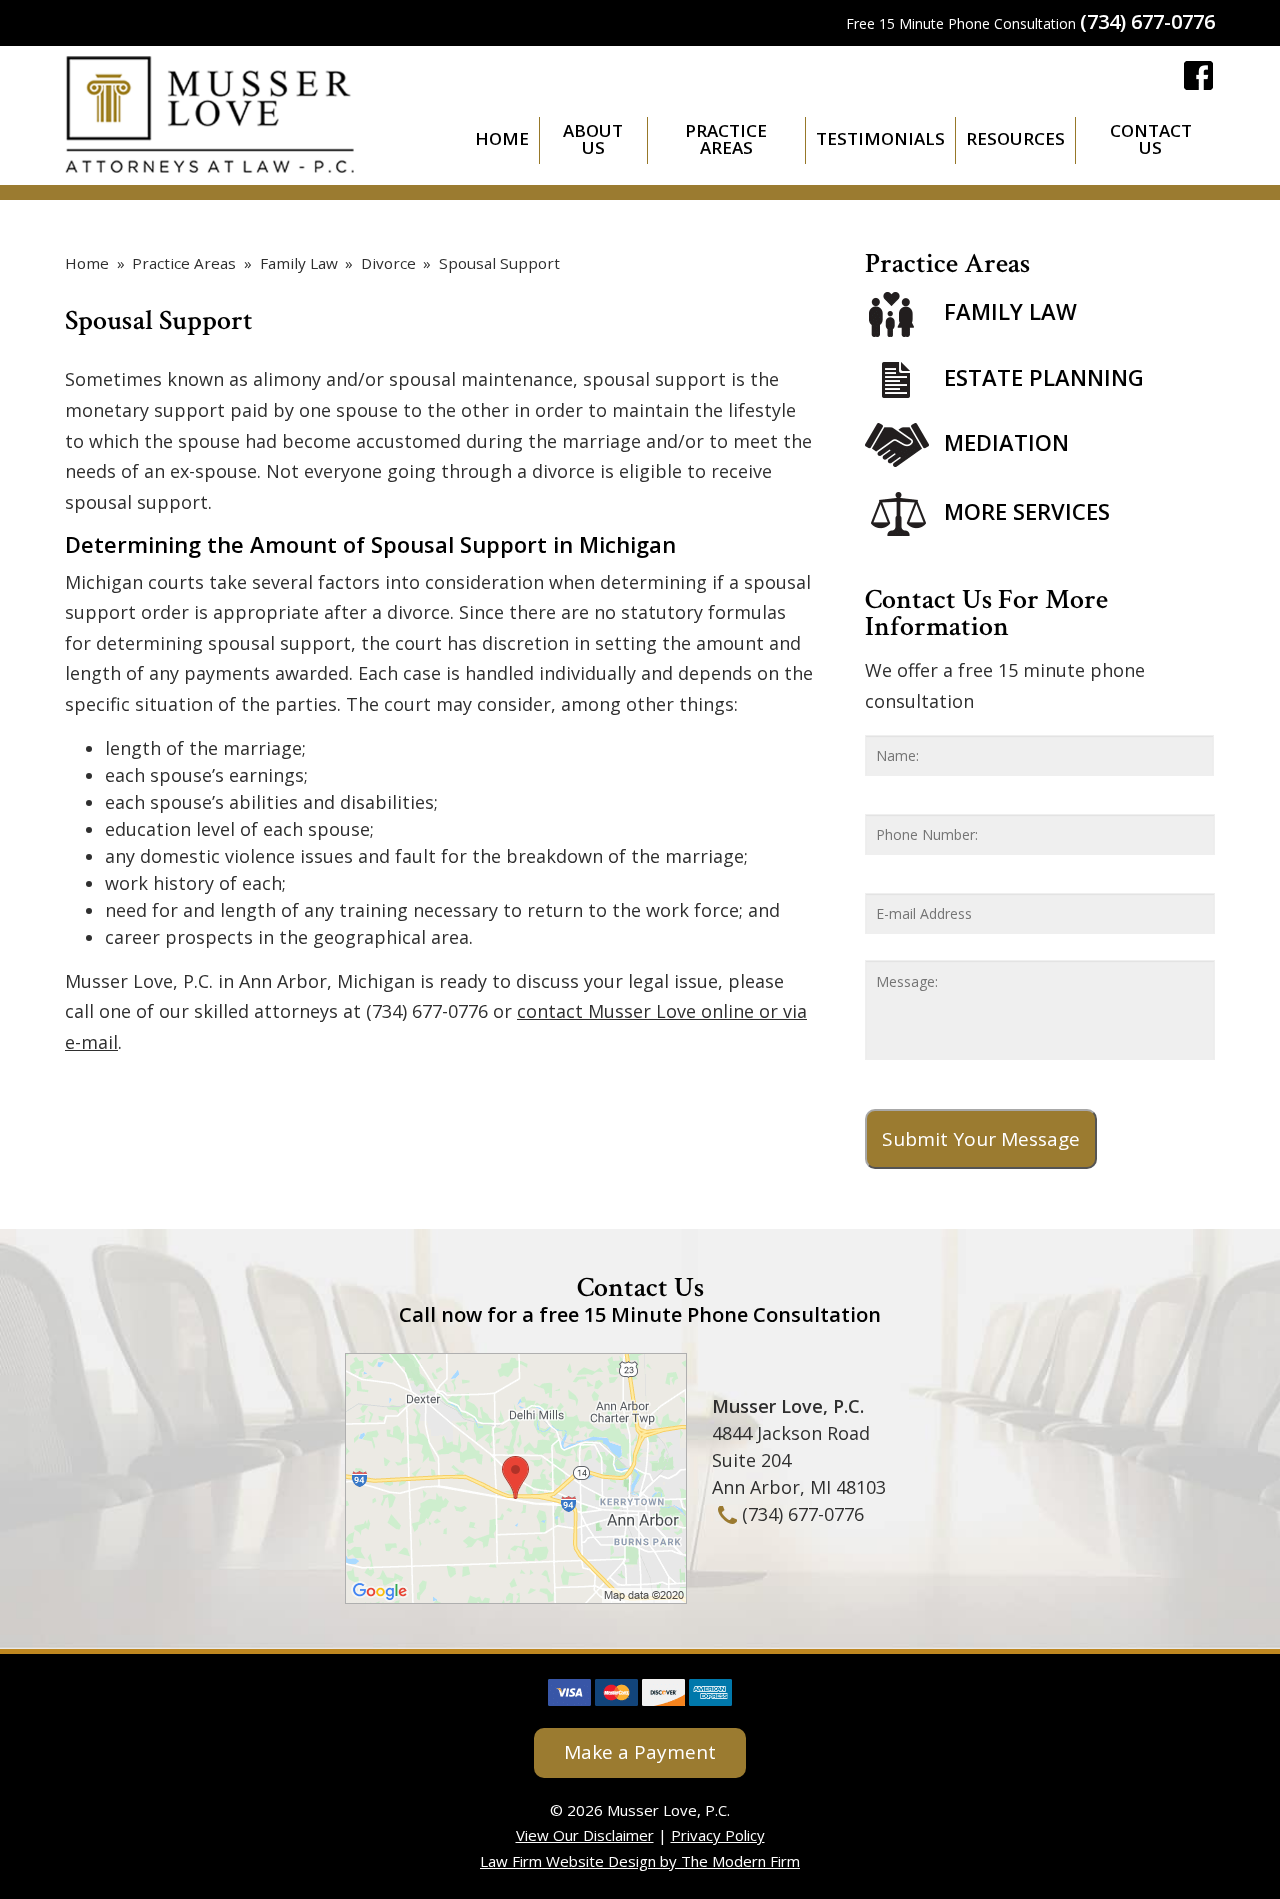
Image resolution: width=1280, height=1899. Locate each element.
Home (502, 138)
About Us (593, 139)
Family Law (1010, 312)
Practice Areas (726, 139)
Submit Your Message (981, 1139)
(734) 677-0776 (1147, 21)
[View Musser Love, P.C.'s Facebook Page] (1199, 79)
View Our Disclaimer (585, 1835)
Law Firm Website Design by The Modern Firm (640, 1861)
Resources (1015, 138)
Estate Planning (1044, 377)
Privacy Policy (718, 1835)
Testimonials (880, 138)
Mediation (1006, 442)
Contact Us (1151, 139)
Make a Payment (640, 1752)
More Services (1027, 511)
